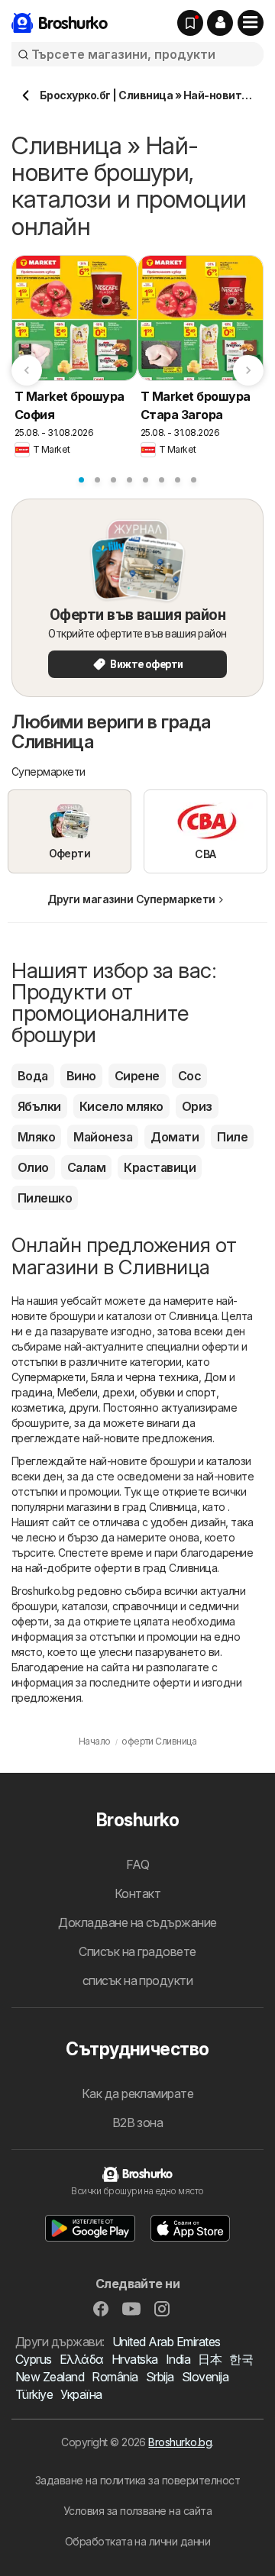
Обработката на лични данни (138, 2541)
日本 (210, 2359)
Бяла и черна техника (145, 1377)
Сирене (137, 1076)
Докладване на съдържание (137, 1922)
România (115, 2377)
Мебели (77, 1392)
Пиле (232, 1137)
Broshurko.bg (180, 2442)
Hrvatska (135, 2359)
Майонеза (103, 1137)
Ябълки (39, 1106)
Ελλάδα (82, 2359)
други (83, 1407)
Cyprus (34, 2359)
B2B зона (138, 2122)
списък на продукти (138, 1980)
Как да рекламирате (138, 2093)
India (178, 2359)
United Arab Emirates (167, 2342)
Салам (86, 1167)
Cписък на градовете (137, 1951)
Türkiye (34, 2394)
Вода (33, 1076)
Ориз (197, 1106)
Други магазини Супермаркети (131, 899)
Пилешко (45, 1198)
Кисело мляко (121, 1106)
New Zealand (50, 2377)
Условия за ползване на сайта (138, 2511)
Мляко (36, 1137)
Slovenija (205, 2377)
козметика (37, 1407)
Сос (189, 1076)
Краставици (160, 1167)
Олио (33, 1167)
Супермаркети (49, 1377)
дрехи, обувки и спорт (159, 1392)
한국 (241, 2359)
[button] (220, 23)
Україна (81, 2394)
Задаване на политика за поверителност (137, 2480)
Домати (175, 1137)
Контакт (137, 1893)
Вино (81, 1076)
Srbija (160, 2377)
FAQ (137, 1864)
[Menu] (251, 23)
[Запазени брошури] (190, 23)
